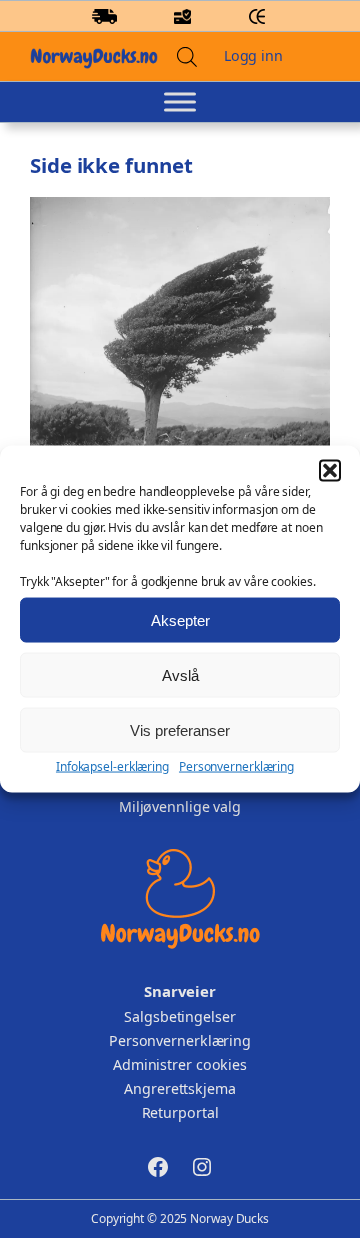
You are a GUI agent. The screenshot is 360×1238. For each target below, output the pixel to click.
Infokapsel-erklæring (112, 766)
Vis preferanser (180, 729)
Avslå (180, 674)
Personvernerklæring (236, 766)
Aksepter (180, 619)
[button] (330, 471)
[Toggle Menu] (180, 101)
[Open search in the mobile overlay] (187, 56)
